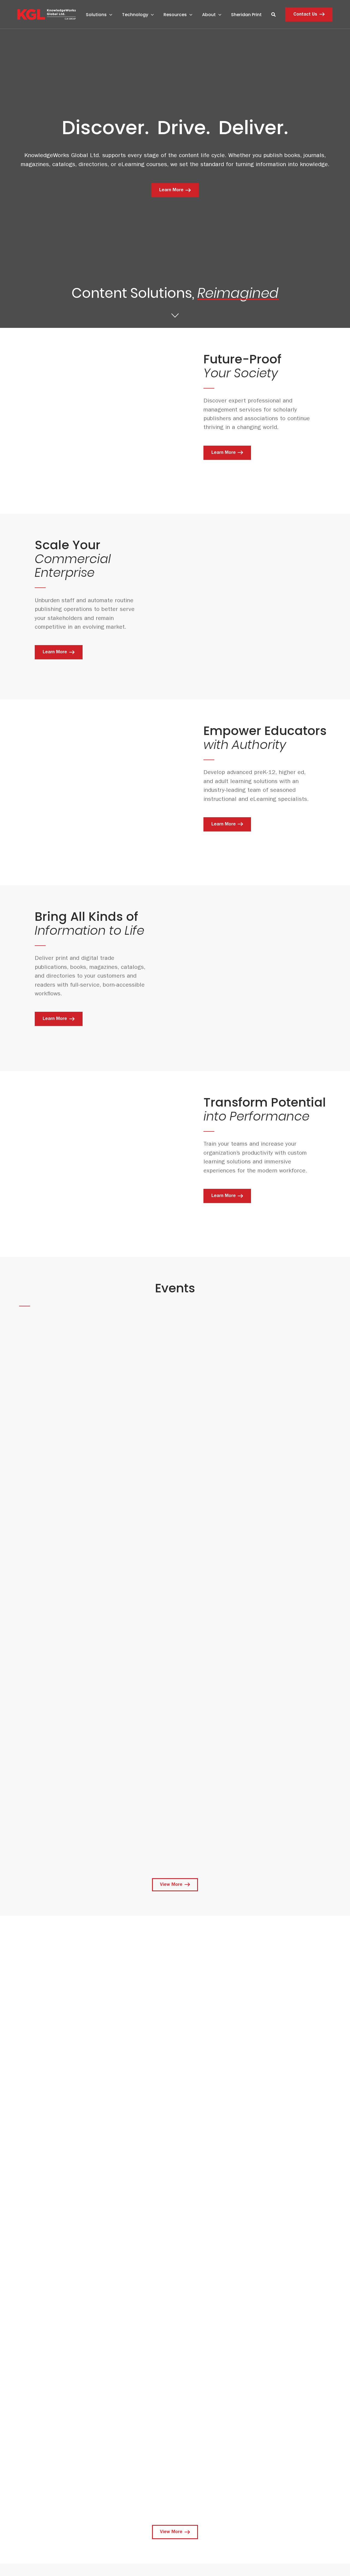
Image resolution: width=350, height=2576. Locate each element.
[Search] (273, 14)
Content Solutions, (175, 296)
